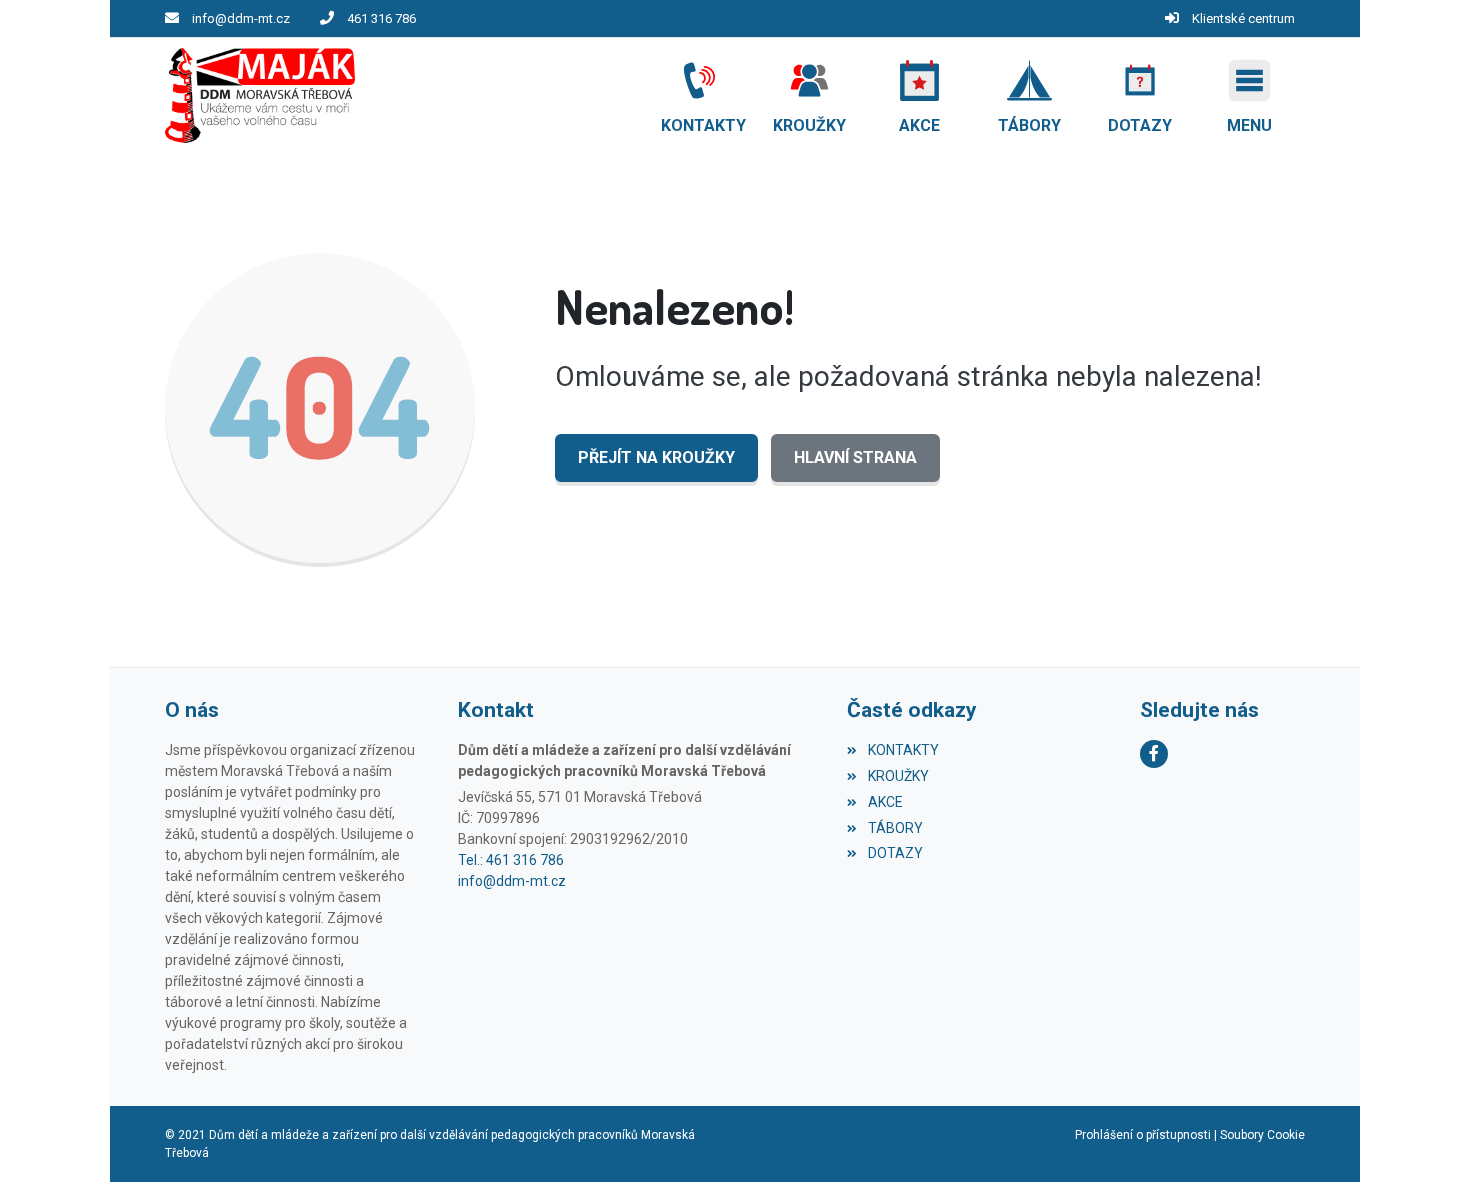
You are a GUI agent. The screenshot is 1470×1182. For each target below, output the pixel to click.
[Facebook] (1154, 754)
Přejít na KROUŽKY (656, 457)
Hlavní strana (855, 457)
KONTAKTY (903, 750)
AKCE (885, 802)
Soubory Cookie (1262, 1135)
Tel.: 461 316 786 (511, 860)
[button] (1250, 96)
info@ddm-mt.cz (241, 18)
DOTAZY (895, 853)
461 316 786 (381, 18)
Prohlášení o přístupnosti (1143, 1135)
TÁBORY (895, 828)
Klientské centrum (1243, 18)
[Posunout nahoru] (1425, 1137)
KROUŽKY (898, 776)
